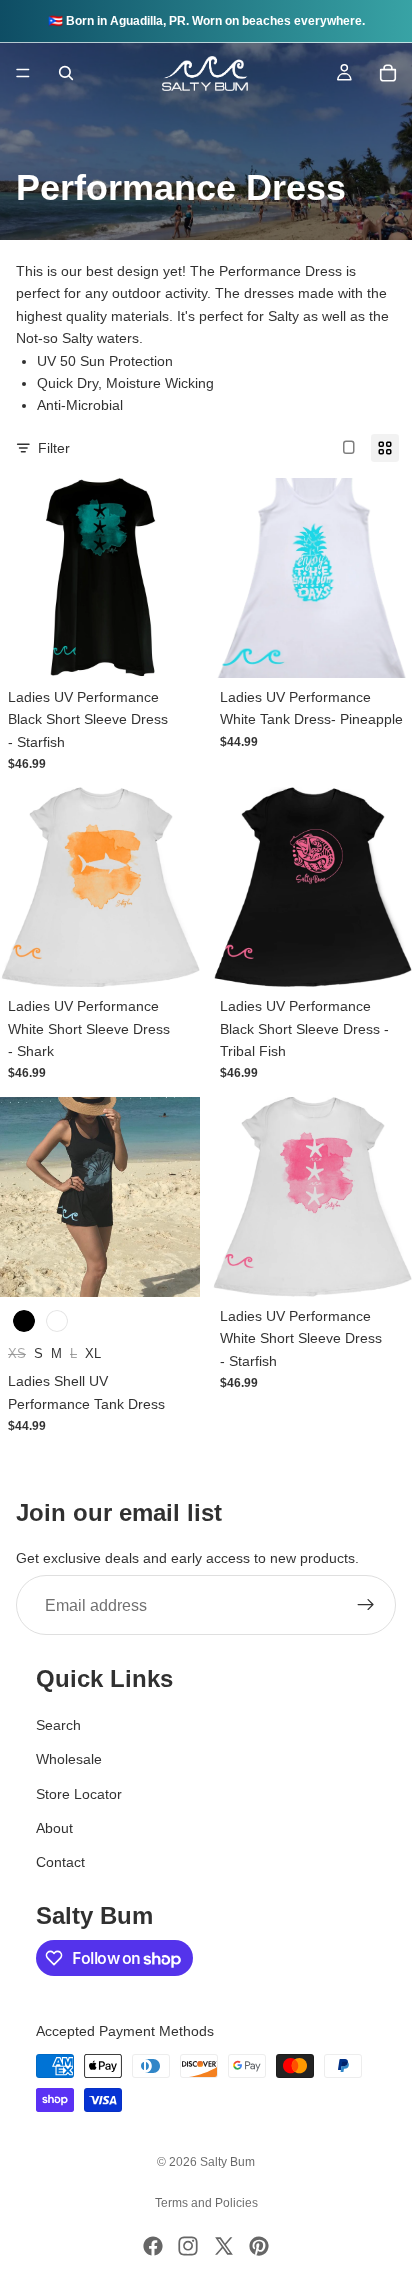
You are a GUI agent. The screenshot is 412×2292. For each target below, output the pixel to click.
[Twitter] (224, 2246)
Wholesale (69, 1759)
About (54, 1828)
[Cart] (388, 73)
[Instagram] (188, 2246)
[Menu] (23, 73)
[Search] (66, 73)
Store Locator (79, 1794)
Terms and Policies (206, 2203)
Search (58, 1725)
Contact (60, 1862)
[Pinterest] (259, 2246)
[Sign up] (366, 1606)
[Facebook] (153, 2246)
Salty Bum (227, 2162)
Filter (54, 448)
